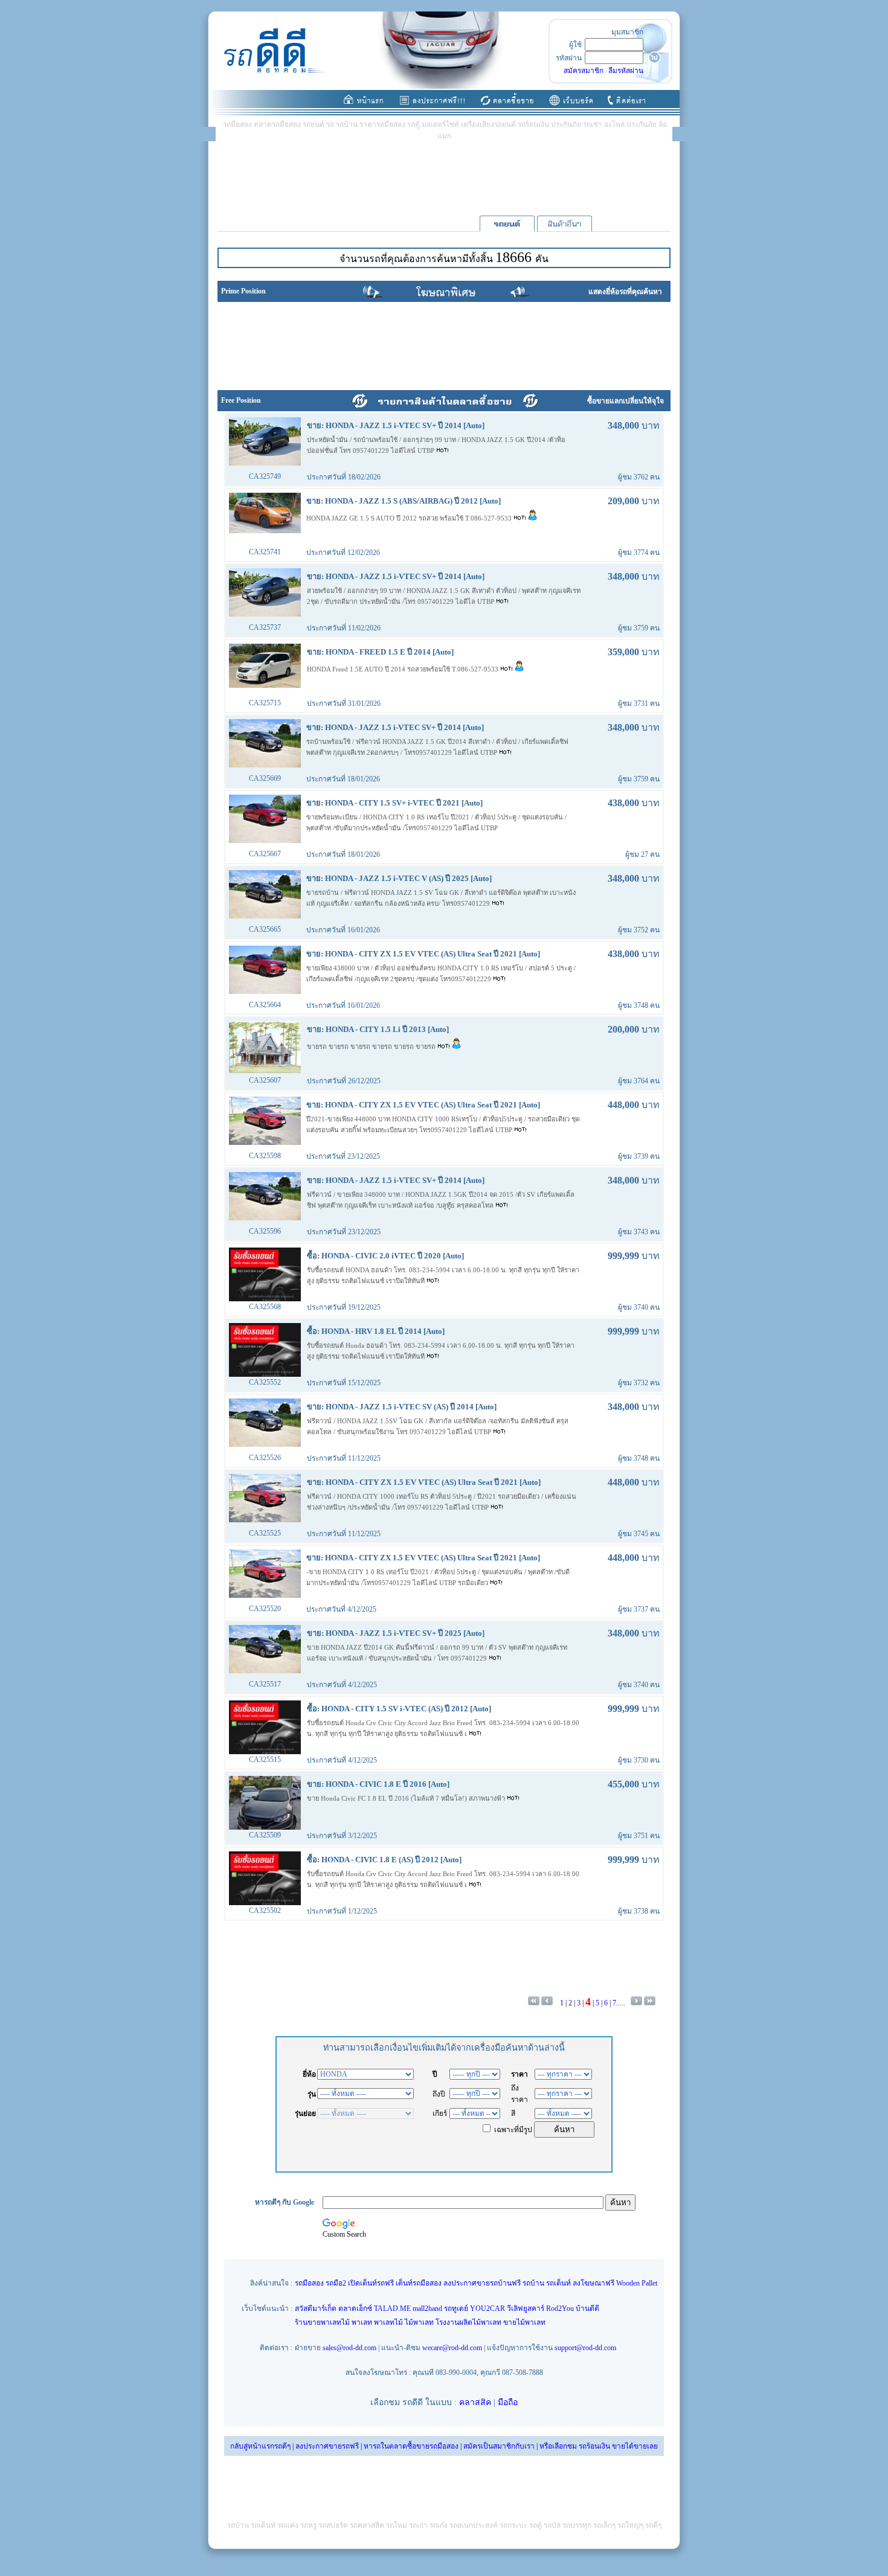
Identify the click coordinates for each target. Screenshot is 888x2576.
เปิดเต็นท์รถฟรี (371, 2283)
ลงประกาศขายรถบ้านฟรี (482, 2283)
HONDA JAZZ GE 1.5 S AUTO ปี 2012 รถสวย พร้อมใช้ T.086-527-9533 (410, 518)
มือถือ (508, 2402)
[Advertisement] (444, 178)
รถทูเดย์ (456, 2308)
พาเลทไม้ (388, 2322)
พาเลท (362, 2322)
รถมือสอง (309, 2283)
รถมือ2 (336, 2283)
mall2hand (427, 2308)
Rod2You (560, 2308)
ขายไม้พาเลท (524, 2322)
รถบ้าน (533, 2283)
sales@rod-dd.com (349, 2348)
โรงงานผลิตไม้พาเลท (468, 2322)
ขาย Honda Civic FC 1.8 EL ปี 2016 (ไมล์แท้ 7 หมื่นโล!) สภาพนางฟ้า (407, 1798)
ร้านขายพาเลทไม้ (322, 2322)
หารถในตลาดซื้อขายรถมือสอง (411, 2446)
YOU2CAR (487, 2308)
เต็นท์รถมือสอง (419, 2283)
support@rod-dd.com (585, 2348)
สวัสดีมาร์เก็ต (316, 2308)
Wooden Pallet (637, 2283)
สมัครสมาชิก (584, 71)
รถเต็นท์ (558, 2283)
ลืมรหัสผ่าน (626, 71)
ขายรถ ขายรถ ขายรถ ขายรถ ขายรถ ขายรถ (372, 1046)
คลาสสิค (475, 2402)
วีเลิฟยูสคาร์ (526, 2308)
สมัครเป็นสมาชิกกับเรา (499, 2446)
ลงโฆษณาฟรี (594, 2283)
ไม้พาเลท (419, 2322)
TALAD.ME (392, 2308)
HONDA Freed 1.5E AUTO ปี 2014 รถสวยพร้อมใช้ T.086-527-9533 (404, 669)
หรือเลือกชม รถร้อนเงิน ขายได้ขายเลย (599, 2446)
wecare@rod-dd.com (452, 2348)
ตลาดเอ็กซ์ (355, 2308)
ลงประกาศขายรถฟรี (327, 2446)
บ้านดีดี (587, 2308)
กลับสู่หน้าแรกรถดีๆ (260, 2446)
